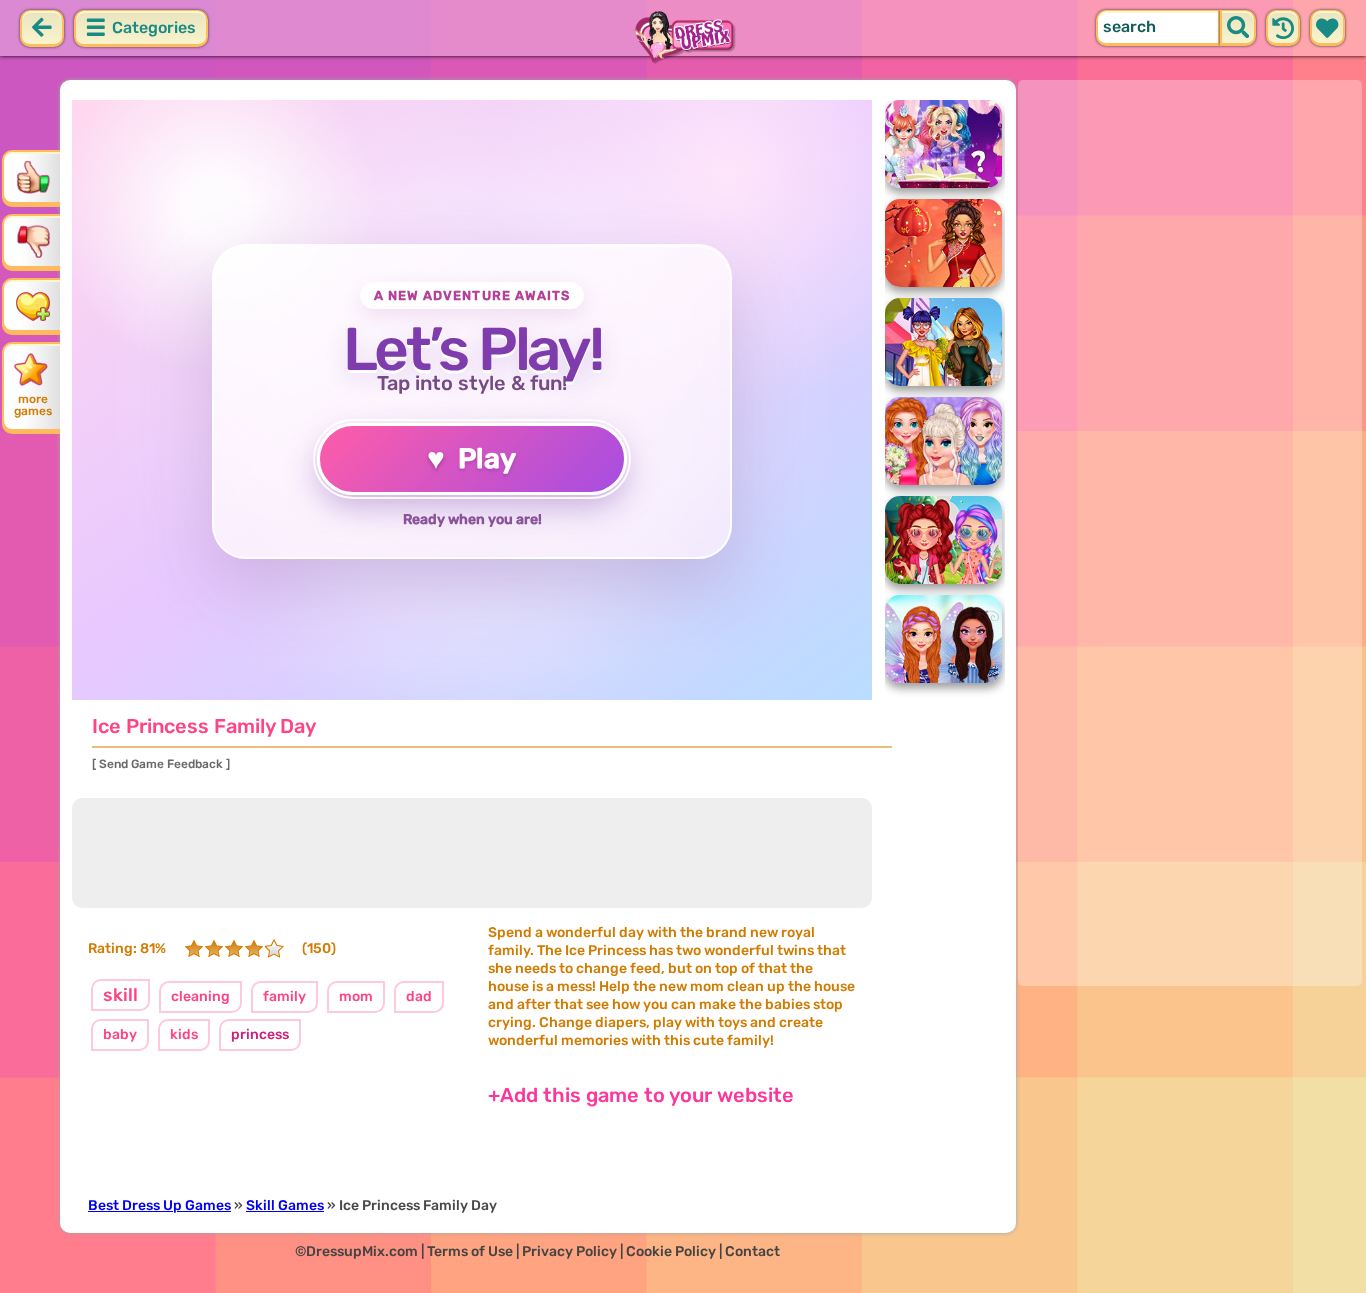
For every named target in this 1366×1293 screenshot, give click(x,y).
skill (120, 995)
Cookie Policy (671, 1251)
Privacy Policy (569, 1251)
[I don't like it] (33, 241)
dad (419, 996)
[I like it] (33, 177)
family (284, 996)
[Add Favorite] (33, 305)
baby (120, 1034)
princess (260, 1034)
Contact (752, 1251)
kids (184, 1034)
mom (356, 996)
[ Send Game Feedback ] (161, 764)
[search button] (1238, 28)
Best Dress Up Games (159, 1205)
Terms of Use (470, 1251)
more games (33, 405)
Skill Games (285, 1205)
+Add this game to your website (641, 1095)
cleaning (200, 996)
